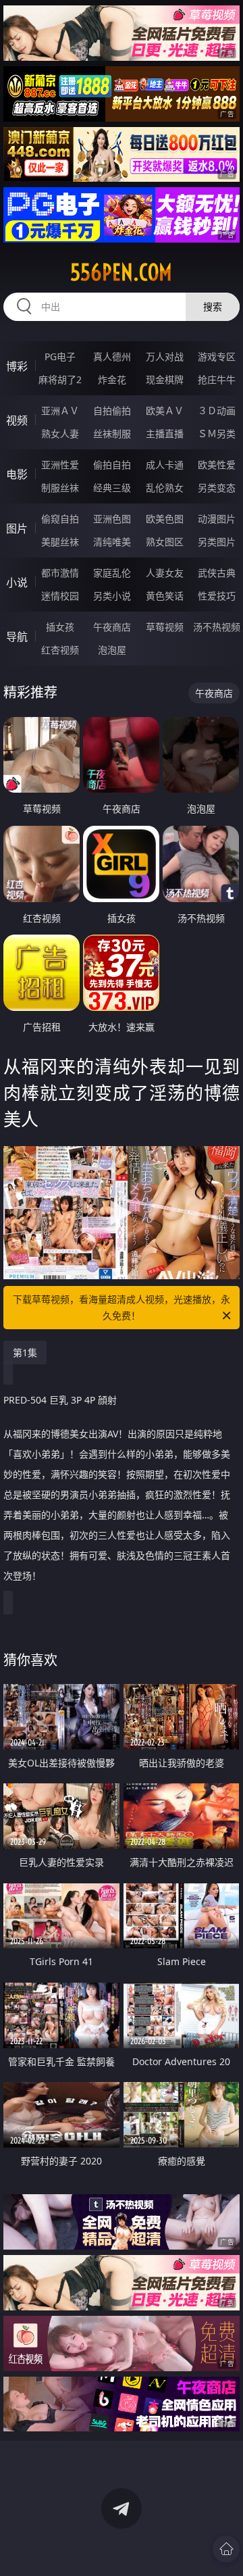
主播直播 (165, 434)
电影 (17, 474)
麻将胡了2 (60, 379)
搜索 (213, 306)
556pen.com (121, 272)
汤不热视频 (217, 627)
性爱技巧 (217, 596)
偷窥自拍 (60, 519)
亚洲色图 (112, 519)
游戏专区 (217, 356)
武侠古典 (217, 573)
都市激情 (60, 573)
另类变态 (217, 488)
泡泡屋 (112, 650)
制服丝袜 (60, 488)
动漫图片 (217, 519)
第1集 (25, 1353)
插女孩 (60, 627)
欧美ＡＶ (165, 411)
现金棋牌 (165, 379)
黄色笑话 (165, 596)
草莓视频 (165, 627)
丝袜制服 (112, 434)
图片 (17, 528)
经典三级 (112, 488)
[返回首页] (226, 2549)
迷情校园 (60, 596)
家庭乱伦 (112, 573)
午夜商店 (112, 627)
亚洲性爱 (60, 465)
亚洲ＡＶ (60, 411)
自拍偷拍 (112, 411)
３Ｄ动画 (217, 411)
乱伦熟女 (165, 488)
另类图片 (217, 542)
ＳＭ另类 (217, 434)
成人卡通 (165, 465)
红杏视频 (60, 650)
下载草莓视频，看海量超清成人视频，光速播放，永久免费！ (122, 1307)
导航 (17, 637)
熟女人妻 (60, 434)
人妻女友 (165, 573)
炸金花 (112, 379)
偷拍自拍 (112, 465)
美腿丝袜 (60, 542)
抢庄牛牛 (217, 379)
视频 (17, 420)
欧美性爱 (217, 465)
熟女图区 (165, 542)
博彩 (17, 366)
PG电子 (60, 356)
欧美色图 (165, 519)
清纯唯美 (112, 542)
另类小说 (112, 596)
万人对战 (165, 356)
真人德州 (112, 356)
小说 (17, 583)
